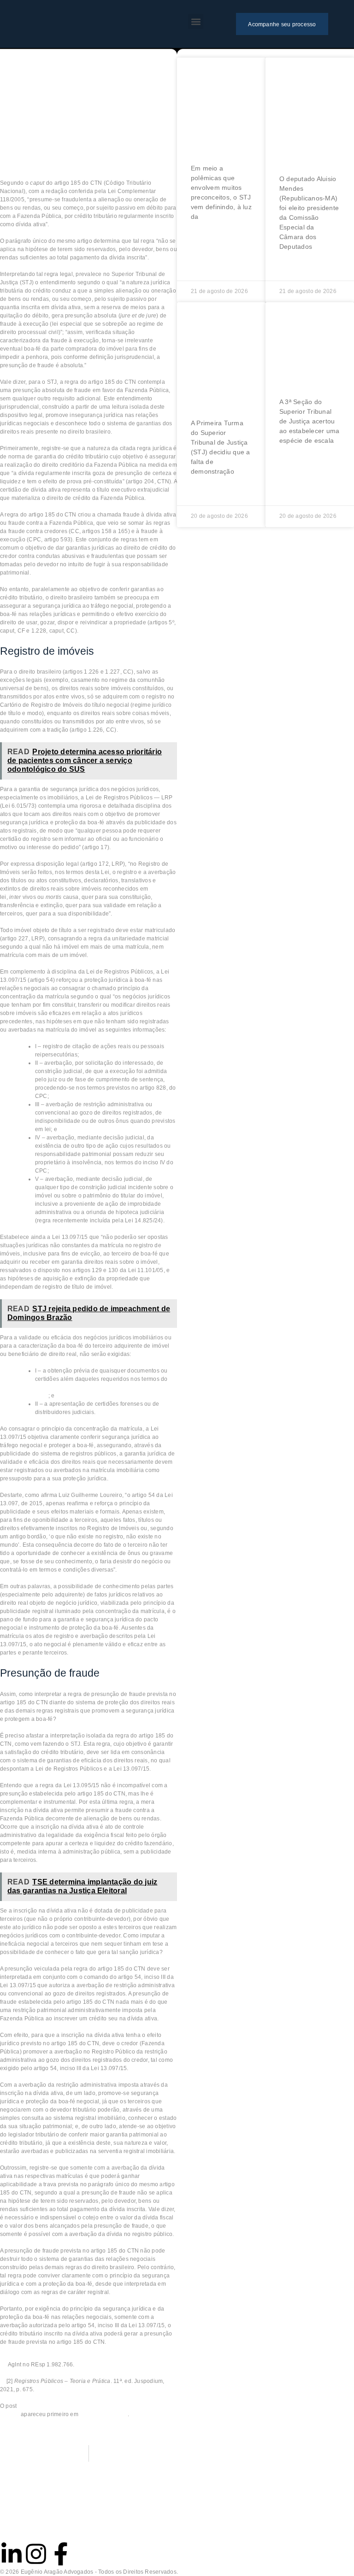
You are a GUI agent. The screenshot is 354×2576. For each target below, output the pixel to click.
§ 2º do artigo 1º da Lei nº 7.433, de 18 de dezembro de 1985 (105, 1387)
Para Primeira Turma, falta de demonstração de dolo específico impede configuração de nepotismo (222, 359)
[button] (196, 21)
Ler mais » (207, 237)
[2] (122, 1570)
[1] (91, 365)
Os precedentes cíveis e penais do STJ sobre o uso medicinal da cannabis (219, 109)
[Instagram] (36, 2554)
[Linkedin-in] (12, 2554)
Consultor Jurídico (103, 2414)
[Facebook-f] (61, 2554)
